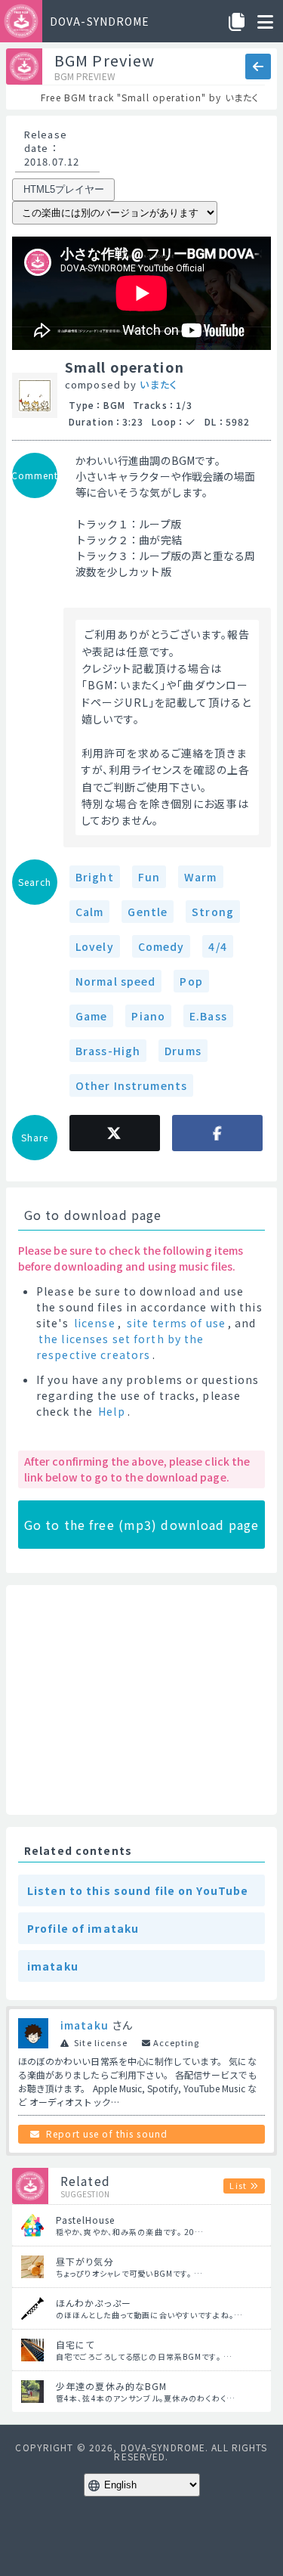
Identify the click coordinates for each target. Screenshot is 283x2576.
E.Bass (208, 1016)
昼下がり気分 (85, 2261)
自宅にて (75, 2344)
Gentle (148, 912)
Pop (191, 981)
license (95, 1323)
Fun (149, 877)
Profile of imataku (83, 1928)
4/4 (217, 946)
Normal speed (115, 981)
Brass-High (108, 1051)
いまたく (158, 384)
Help (111, 1411)
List (238, 2185)
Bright (95, 877)
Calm (89, 912)
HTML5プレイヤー (64, 189)
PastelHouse (85, 2220)
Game (91, 1016)
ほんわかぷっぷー (94, 2303)
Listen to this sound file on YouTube (138, 1890)
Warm (200, 877)
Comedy (161, 946)
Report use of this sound (107, 2133)
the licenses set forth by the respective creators (120, 1347)
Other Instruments (131, 1085)
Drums (183, 1051)
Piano (148, 1016)
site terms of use (176, 1323)
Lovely (95, 946)
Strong (213, 912)
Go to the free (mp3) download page (141, 1525)
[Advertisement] (141, 1700)
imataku (53, 1966)
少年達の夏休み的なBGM (111, 2386)
